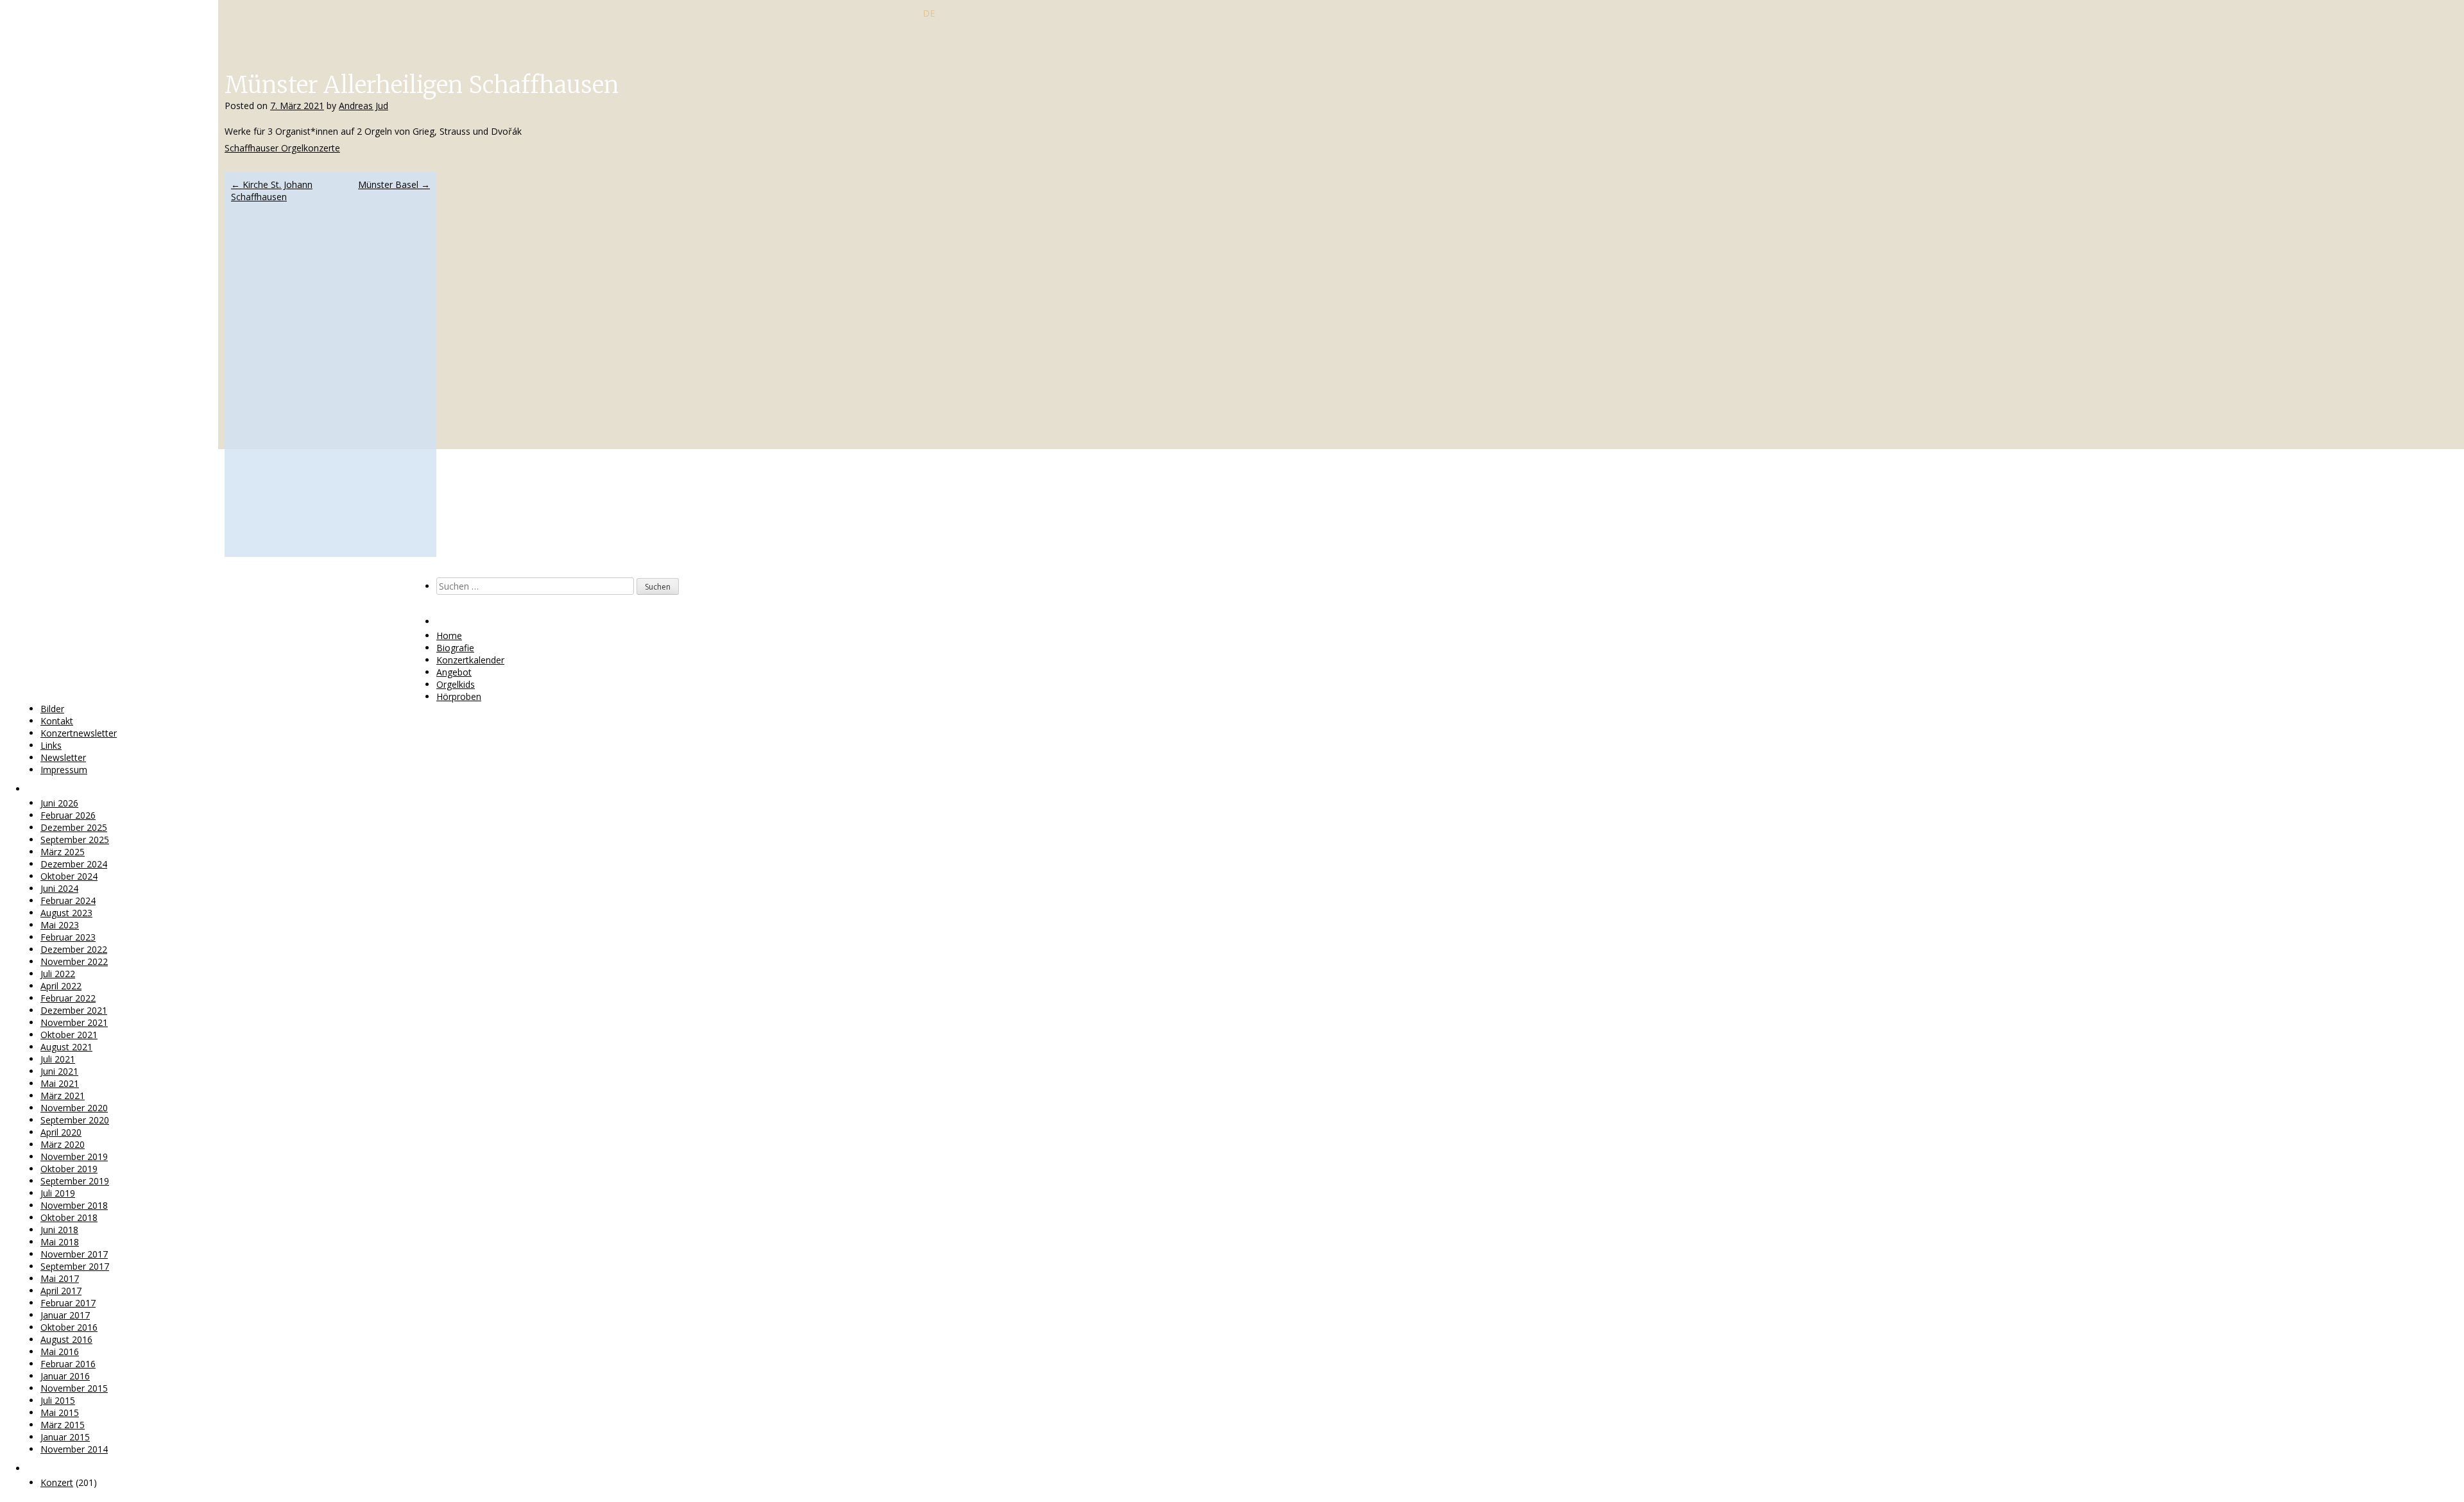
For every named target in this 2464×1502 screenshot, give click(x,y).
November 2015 (74, 1388)
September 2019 (75, 1181)
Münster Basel (394, 184)
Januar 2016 (65, 1376)
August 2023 (66, 913)
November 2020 (74, 1108)
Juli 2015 (58, 1400)
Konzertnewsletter (79, 733)
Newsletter (63, 757)
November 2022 (74, 961)
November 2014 (74, 1449)
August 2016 (66, 1339)
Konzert (57, 1482)
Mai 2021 (60, 1083)
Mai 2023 (60, 925)
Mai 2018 (60, 1242)
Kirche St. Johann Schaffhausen (272, 191)
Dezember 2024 (74, 864)
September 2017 (75, 1266)
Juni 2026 (59, 803)
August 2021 (66, 1047)
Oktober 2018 (69, 1217)
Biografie (455, 648)
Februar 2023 (68, 937)
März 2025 (63, 852)
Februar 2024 (68, 900)
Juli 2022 (58, 974)
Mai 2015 (60, 1412)
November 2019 (74, 1156)
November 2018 (74, 1205)
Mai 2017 (60, 1278)
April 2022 (61, 986)
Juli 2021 (58, 1059)
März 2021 (63, 1096)
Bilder (52, 709)
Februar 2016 (68, 1364)
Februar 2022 (68, 998)
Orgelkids (456, 684)
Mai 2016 (60, 1352)
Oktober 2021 (69, 1035)
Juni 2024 (59, 888)
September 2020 (75, 1120)
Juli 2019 (58, 1193)
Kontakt (57, 721)
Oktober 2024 (69, 876)
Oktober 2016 (69, 1327)
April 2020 (61, 1132)
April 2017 (61, 1291)
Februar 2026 (68, 815)
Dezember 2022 (74, 949)
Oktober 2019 (69, 1169)
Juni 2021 (59, 1071)
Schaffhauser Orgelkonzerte (282, 148)
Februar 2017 (68, 1303)
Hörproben (459, 696)
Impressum (64, 770)
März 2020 (63, 1144)
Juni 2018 (59, 1230)
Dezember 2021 (74, 1010)
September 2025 (75, 840)
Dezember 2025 (74, 827)
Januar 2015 (65, 1437)
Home (449, 636)
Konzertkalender (470, 660)
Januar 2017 (65, 1315)
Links (51, 745)
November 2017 (74, 1254)
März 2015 (63, 1425)
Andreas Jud (364, 106)
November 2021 (74, 1022)
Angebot (454, 672)
